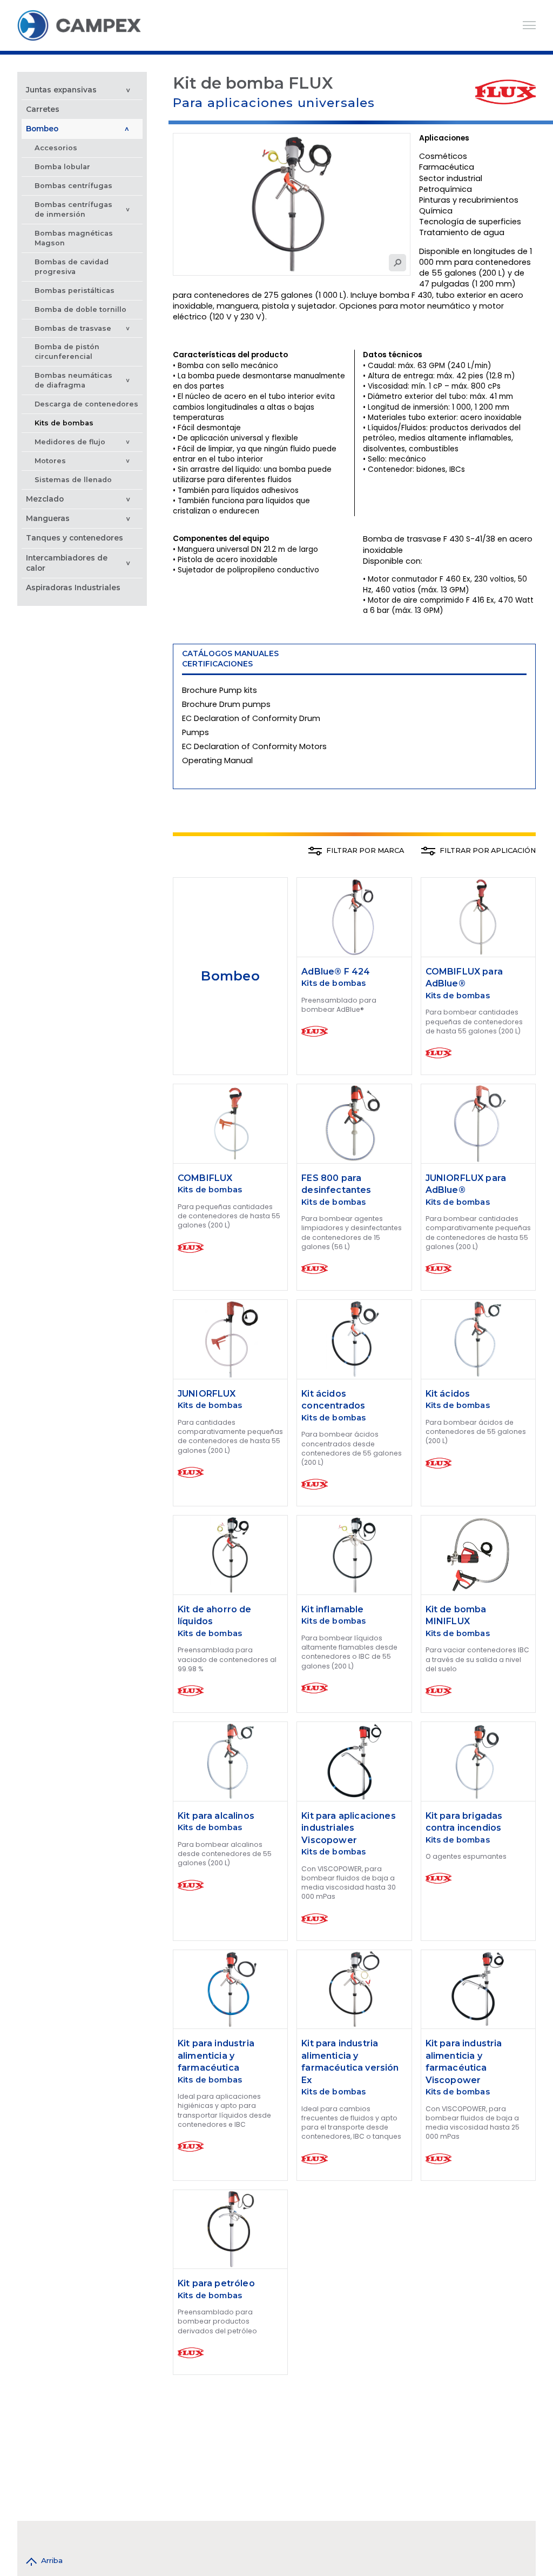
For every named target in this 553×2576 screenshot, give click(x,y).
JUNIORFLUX (207, 1394)
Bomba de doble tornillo (80, 309)
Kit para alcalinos (216, 1816)
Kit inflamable (332, 1609)
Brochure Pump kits (220, 690)
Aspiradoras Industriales (73, 588)
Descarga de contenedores (86, 404)
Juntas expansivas (61, 90)
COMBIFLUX (205, 1178)
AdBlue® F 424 (336, 972)
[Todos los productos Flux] (505, 92)
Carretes (43, 109)
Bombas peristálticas (75, 291)
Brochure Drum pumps (226, 704)
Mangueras (48, 518)
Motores (50, 461)
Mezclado (45, 499)
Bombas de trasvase (73, 328)
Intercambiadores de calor (67, 563)
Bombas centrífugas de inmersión (73, 209)
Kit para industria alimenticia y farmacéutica (216, 2056)
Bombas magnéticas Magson (74, 238)
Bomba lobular (62, 167)
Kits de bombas (64, 423)
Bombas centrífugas (73, 186)
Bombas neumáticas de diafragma (73, 380)
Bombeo (42, 129)
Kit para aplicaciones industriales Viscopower (348, 1828)
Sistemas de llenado (73, 480)
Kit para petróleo (216, 2283)
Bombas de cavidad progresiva (72, 267)
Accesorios (56, 148)
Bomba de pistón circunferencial (67, 352)
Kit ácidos (449, 1394)
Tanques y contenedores (75, 538)
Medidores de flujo (71, 442)
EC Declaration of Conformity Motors (254, 746)
